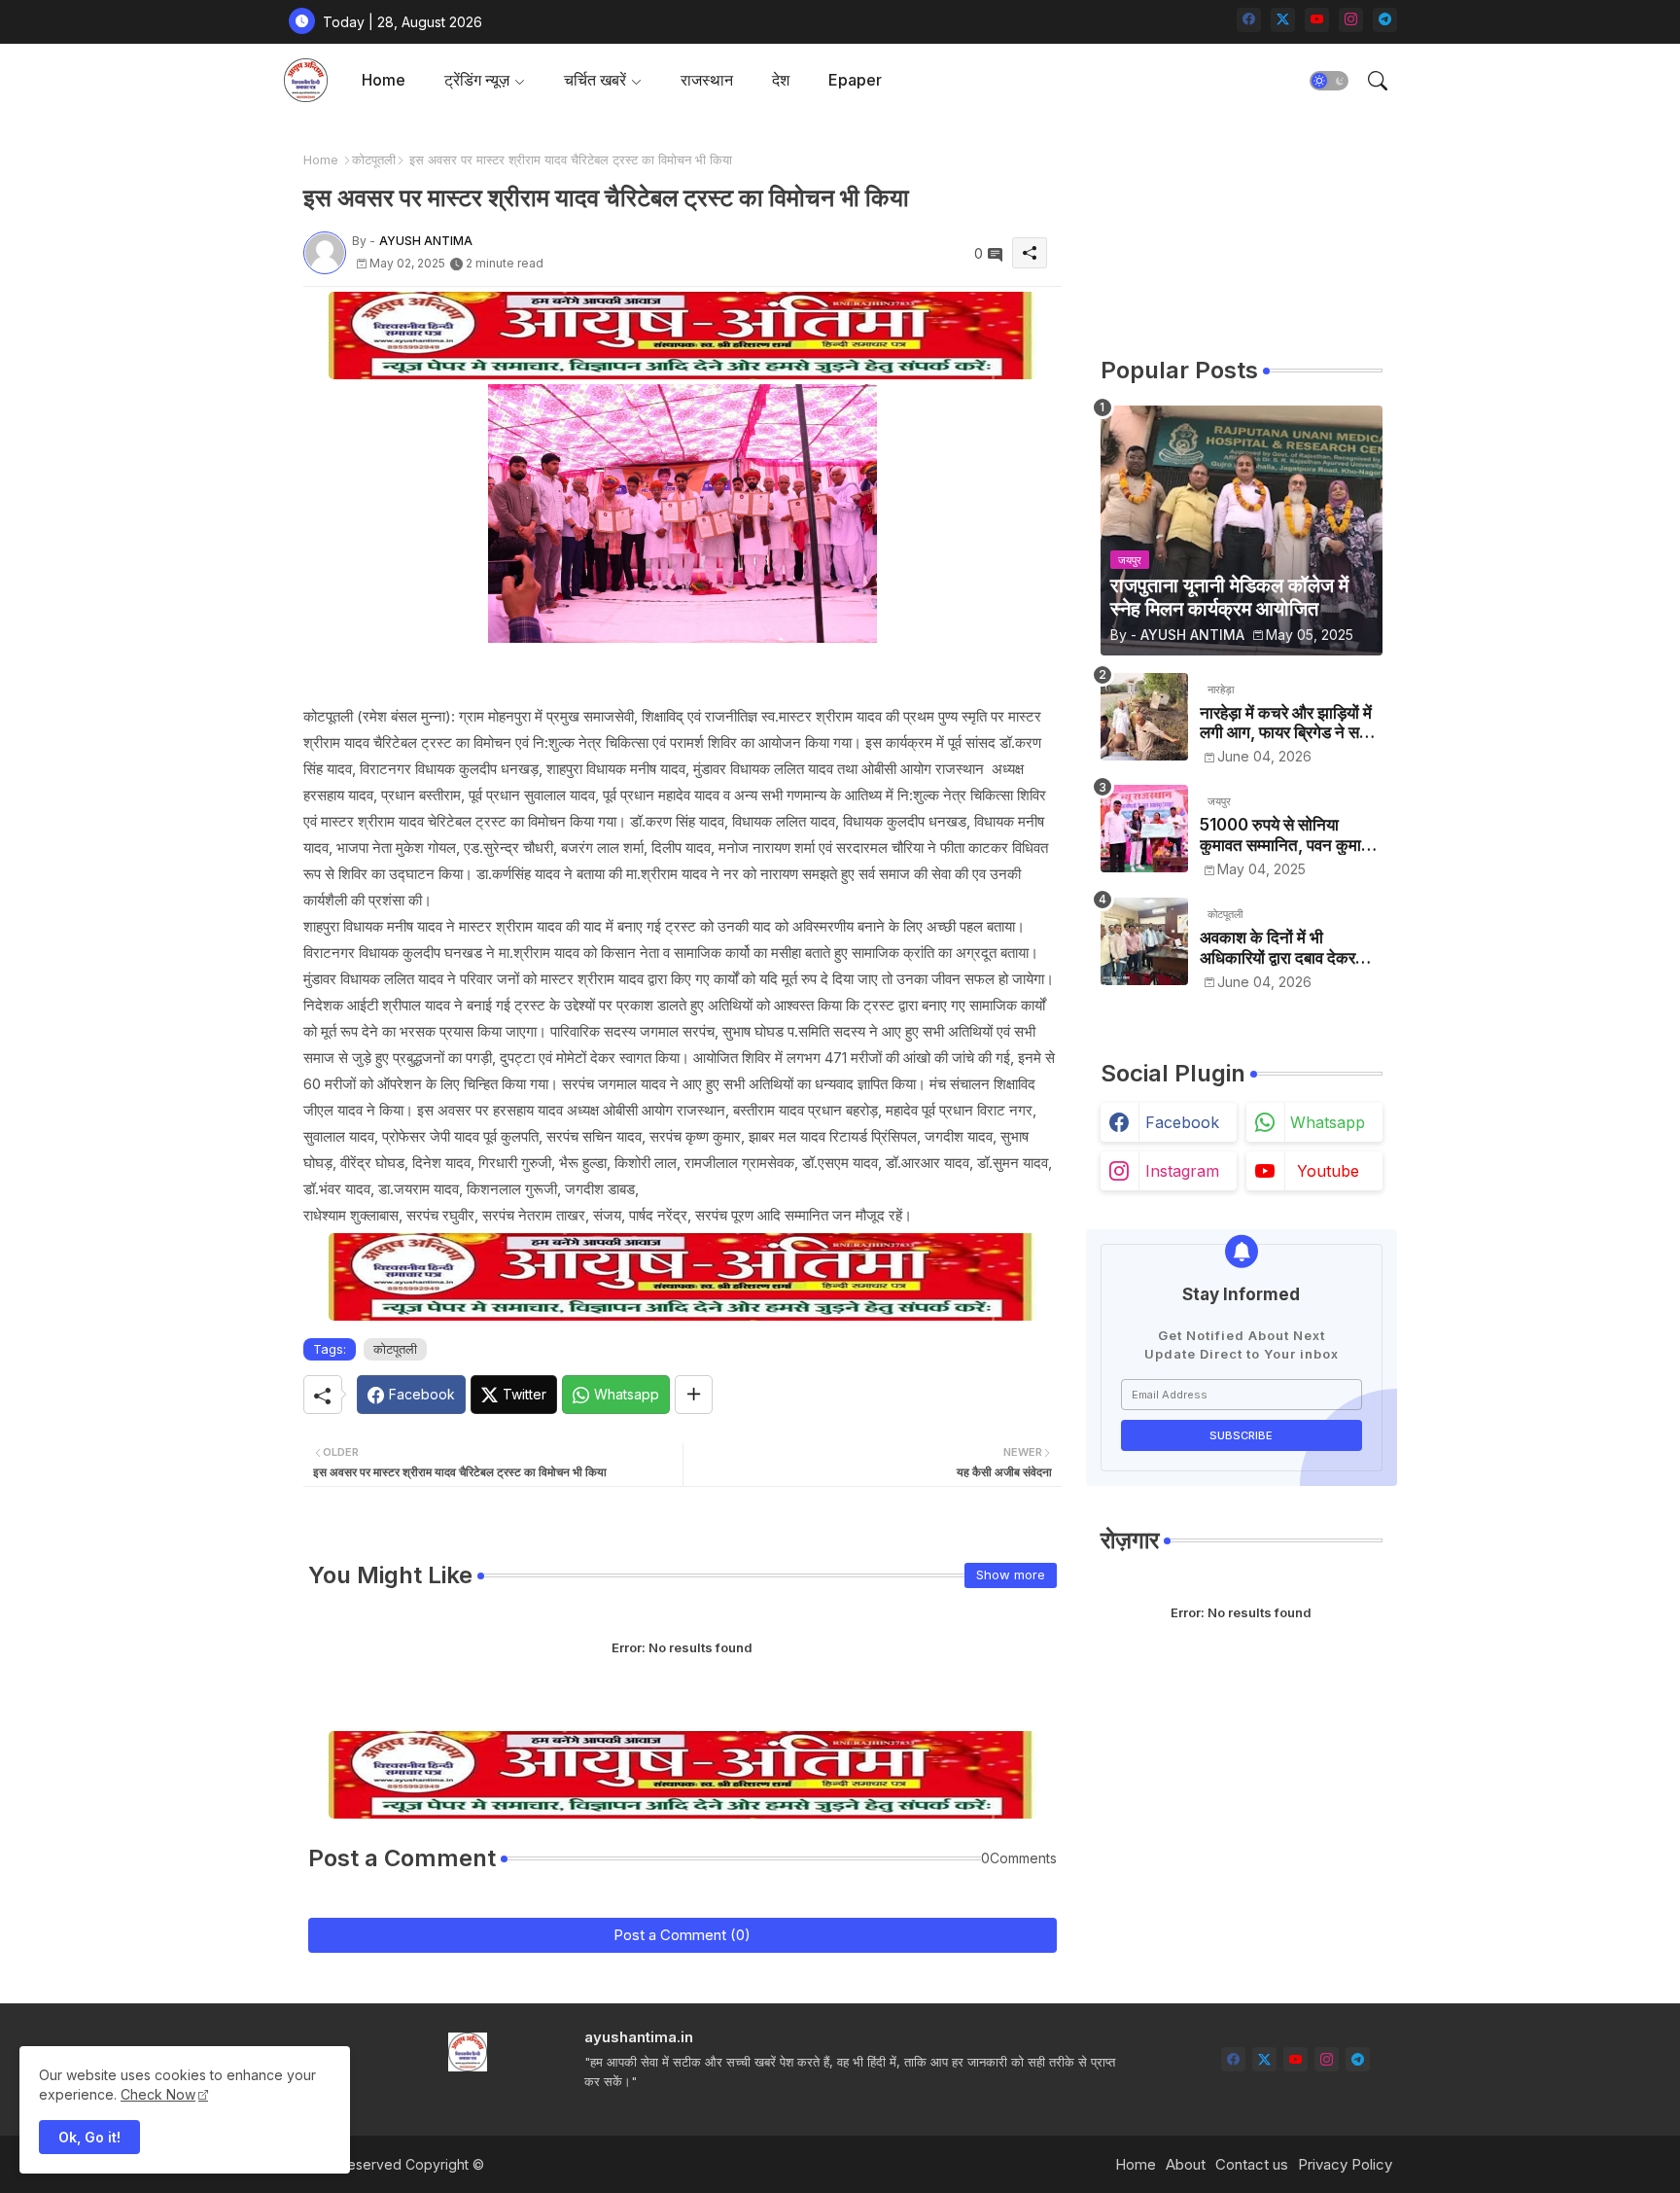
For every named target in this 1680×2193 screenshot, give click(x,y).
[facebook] (1249, 20)
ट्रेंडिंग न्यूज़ (477, 80)
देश (781, 80)
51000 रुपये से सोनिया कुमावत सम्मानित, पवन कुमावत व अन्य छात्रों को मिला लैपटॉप (1289, 835)
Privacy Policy (1345, 2164)
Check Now (158, 2094)
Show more (1011, 1574)
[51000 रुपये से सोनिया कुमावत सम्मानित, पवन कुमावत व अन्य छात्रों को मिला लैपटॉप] (1144, 829)
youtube (1328, 1171)
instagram (1182, 1171)
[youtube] (1317, 20)
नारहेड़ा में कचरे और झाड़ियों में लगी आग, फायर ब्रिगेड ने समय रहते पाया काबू (1288, 723)
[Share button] (694, 1395)
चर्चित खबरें (595, 80)
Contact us (1252, 2164)
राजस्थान (707, 80)
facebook (1182, 1122)
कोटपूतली (374, 159)
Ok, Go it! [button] (89, 2137)
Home (384, 80)
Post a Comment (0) (682, 1935)
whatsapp (1328, 1122)
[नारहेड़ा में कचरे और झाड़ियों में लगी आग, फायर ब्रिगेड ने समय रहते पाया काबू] (1144, 717)
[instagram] (1351, 20)
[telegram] (1385, 20)
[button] (1329, 81)
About (1186, 2164)
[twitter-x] (1283, 20)
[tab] (384, 80)
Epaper (855, 80)
